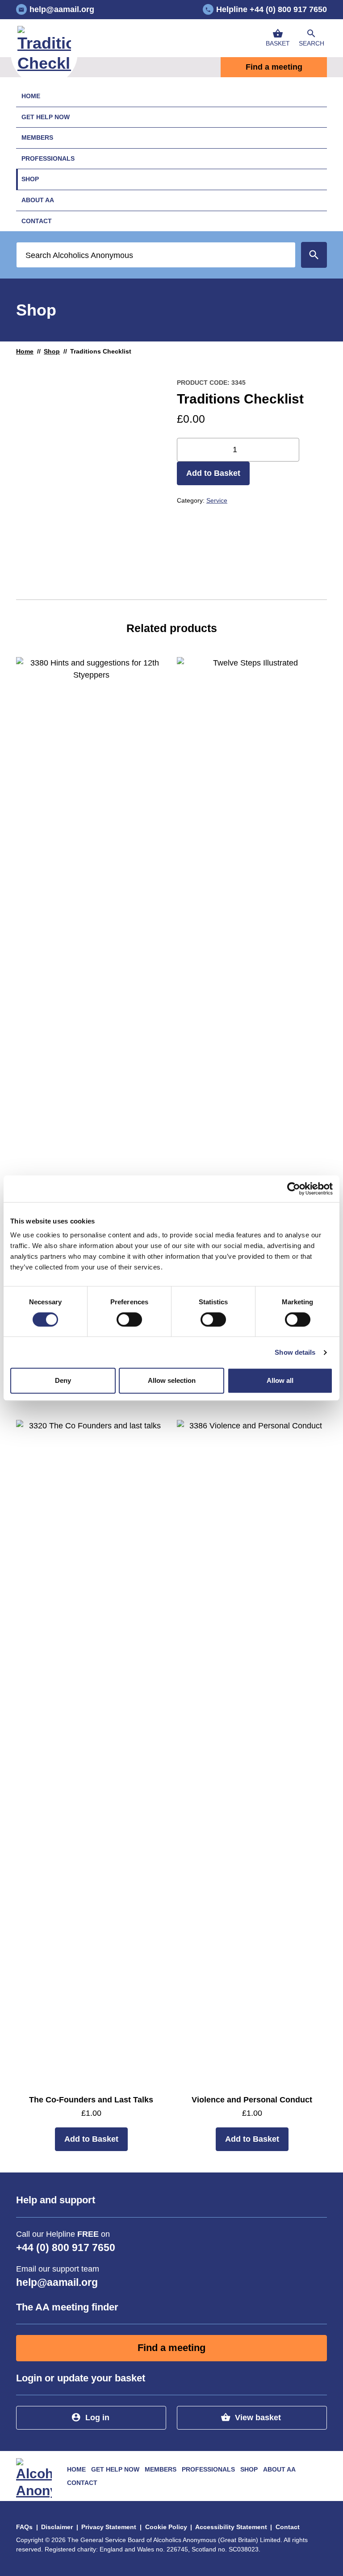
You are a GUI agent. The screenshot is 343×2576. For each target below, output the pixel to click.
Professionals (48, 158)
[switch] (129, 1319)
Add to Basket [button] (91, 2139)
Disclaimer (57, 2527)
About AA (38, 200)
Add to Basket (213, 473)
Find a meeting (274, 67)
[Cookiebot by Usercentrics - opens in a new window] (294, 1189)
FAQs (24, 2527)
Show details (295, 1352)
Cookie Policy (166, 2527)
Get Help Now (46, 117)
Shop (30, 179)
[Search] (314, 255)
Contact (37, 221)
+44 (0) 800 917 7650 (66, 2248)
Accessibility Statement (231, 2527)
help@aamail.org (57, 2283)
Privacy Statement (109, 2527)
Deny (63, 1380)
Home (31, 96)
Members (37, 137)
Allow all (280, 1380)
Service (217, 500)
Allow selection (172, 1380)
